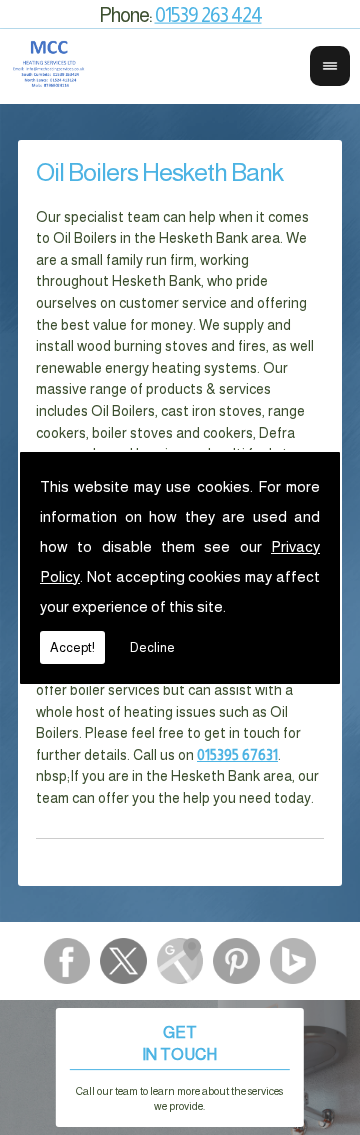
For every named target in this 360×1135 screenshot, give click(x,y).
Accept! (72, 647)
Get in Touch (180, 1067)
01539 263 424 (208, 14)
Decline (152, 647)
